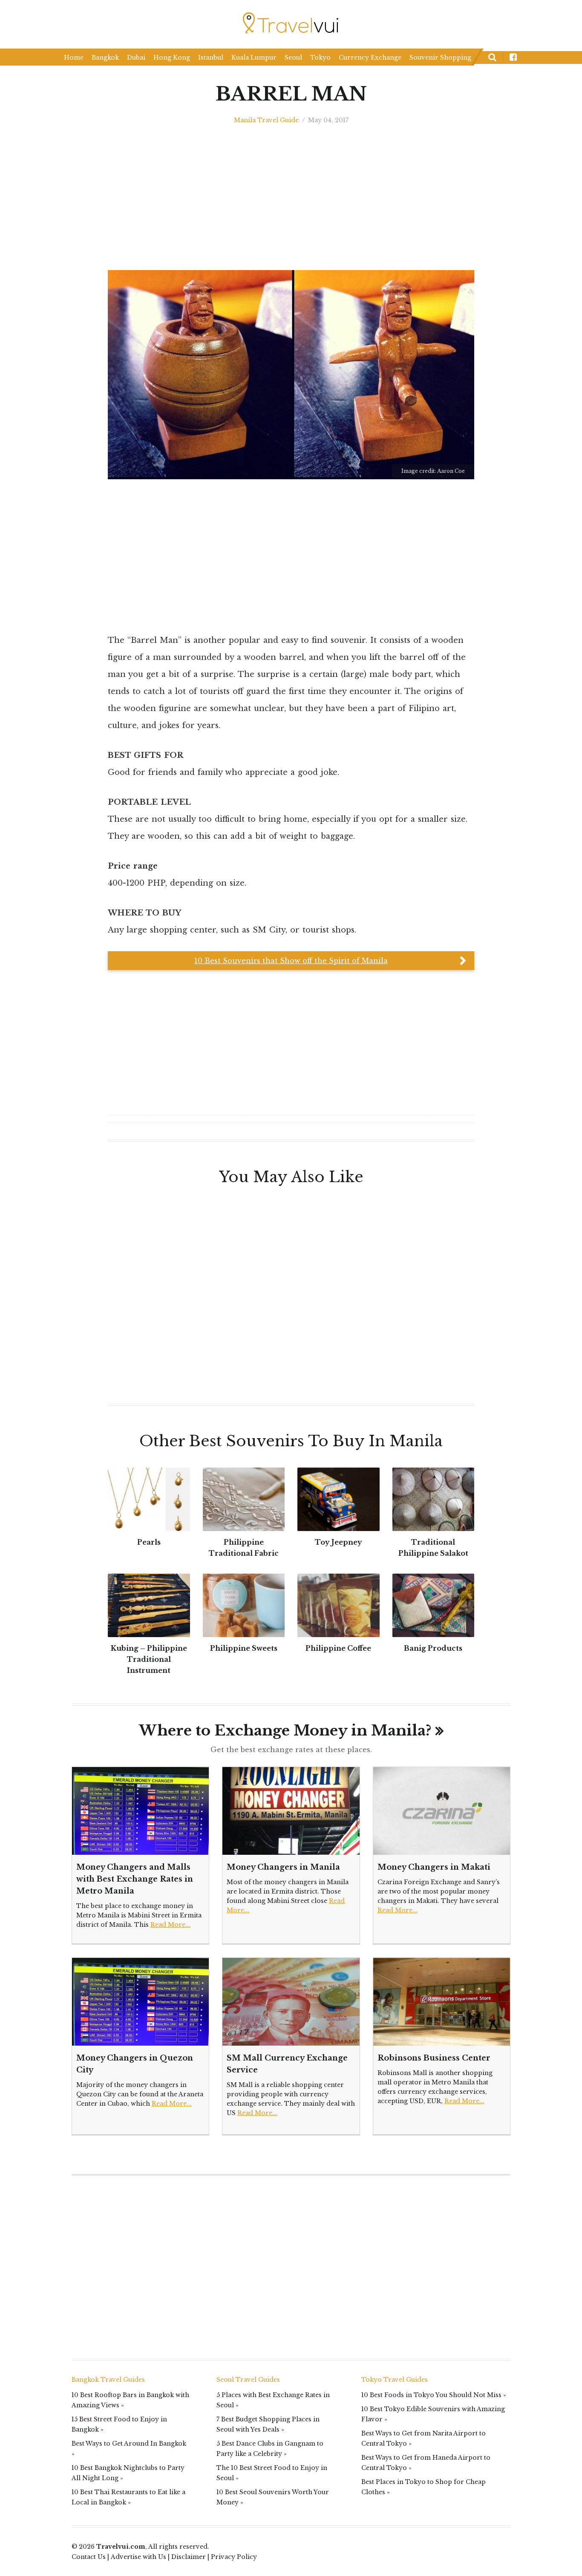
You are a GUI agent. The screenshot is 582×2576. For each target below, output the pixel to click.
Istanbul (211, 58)
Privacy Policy (234, 2557)
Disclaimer (189, 2557)
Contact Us (89, 2557)
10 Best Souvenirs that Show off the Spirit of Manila (291, 961)
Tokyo (320, 58)
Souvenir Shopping (440, 58)
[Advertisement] (521, 682)
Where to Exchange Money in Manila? (285, 1730)
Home (74, 58)
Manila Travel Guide (266, 120)
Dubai (136, 58)
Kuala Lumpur (254, 58)
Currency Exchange (370, 58)
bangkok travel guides (108, 2380)
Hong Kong (172, 58)
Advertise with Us (138, 2557)
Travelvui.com (121, 2547)
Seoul (293, 58)
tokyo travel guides (395, 2380)
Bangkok (105, 58)
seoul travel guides (248, 2380)
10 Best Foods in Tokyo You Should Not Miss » (434, 2395)
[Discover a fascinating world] (291, 23)
